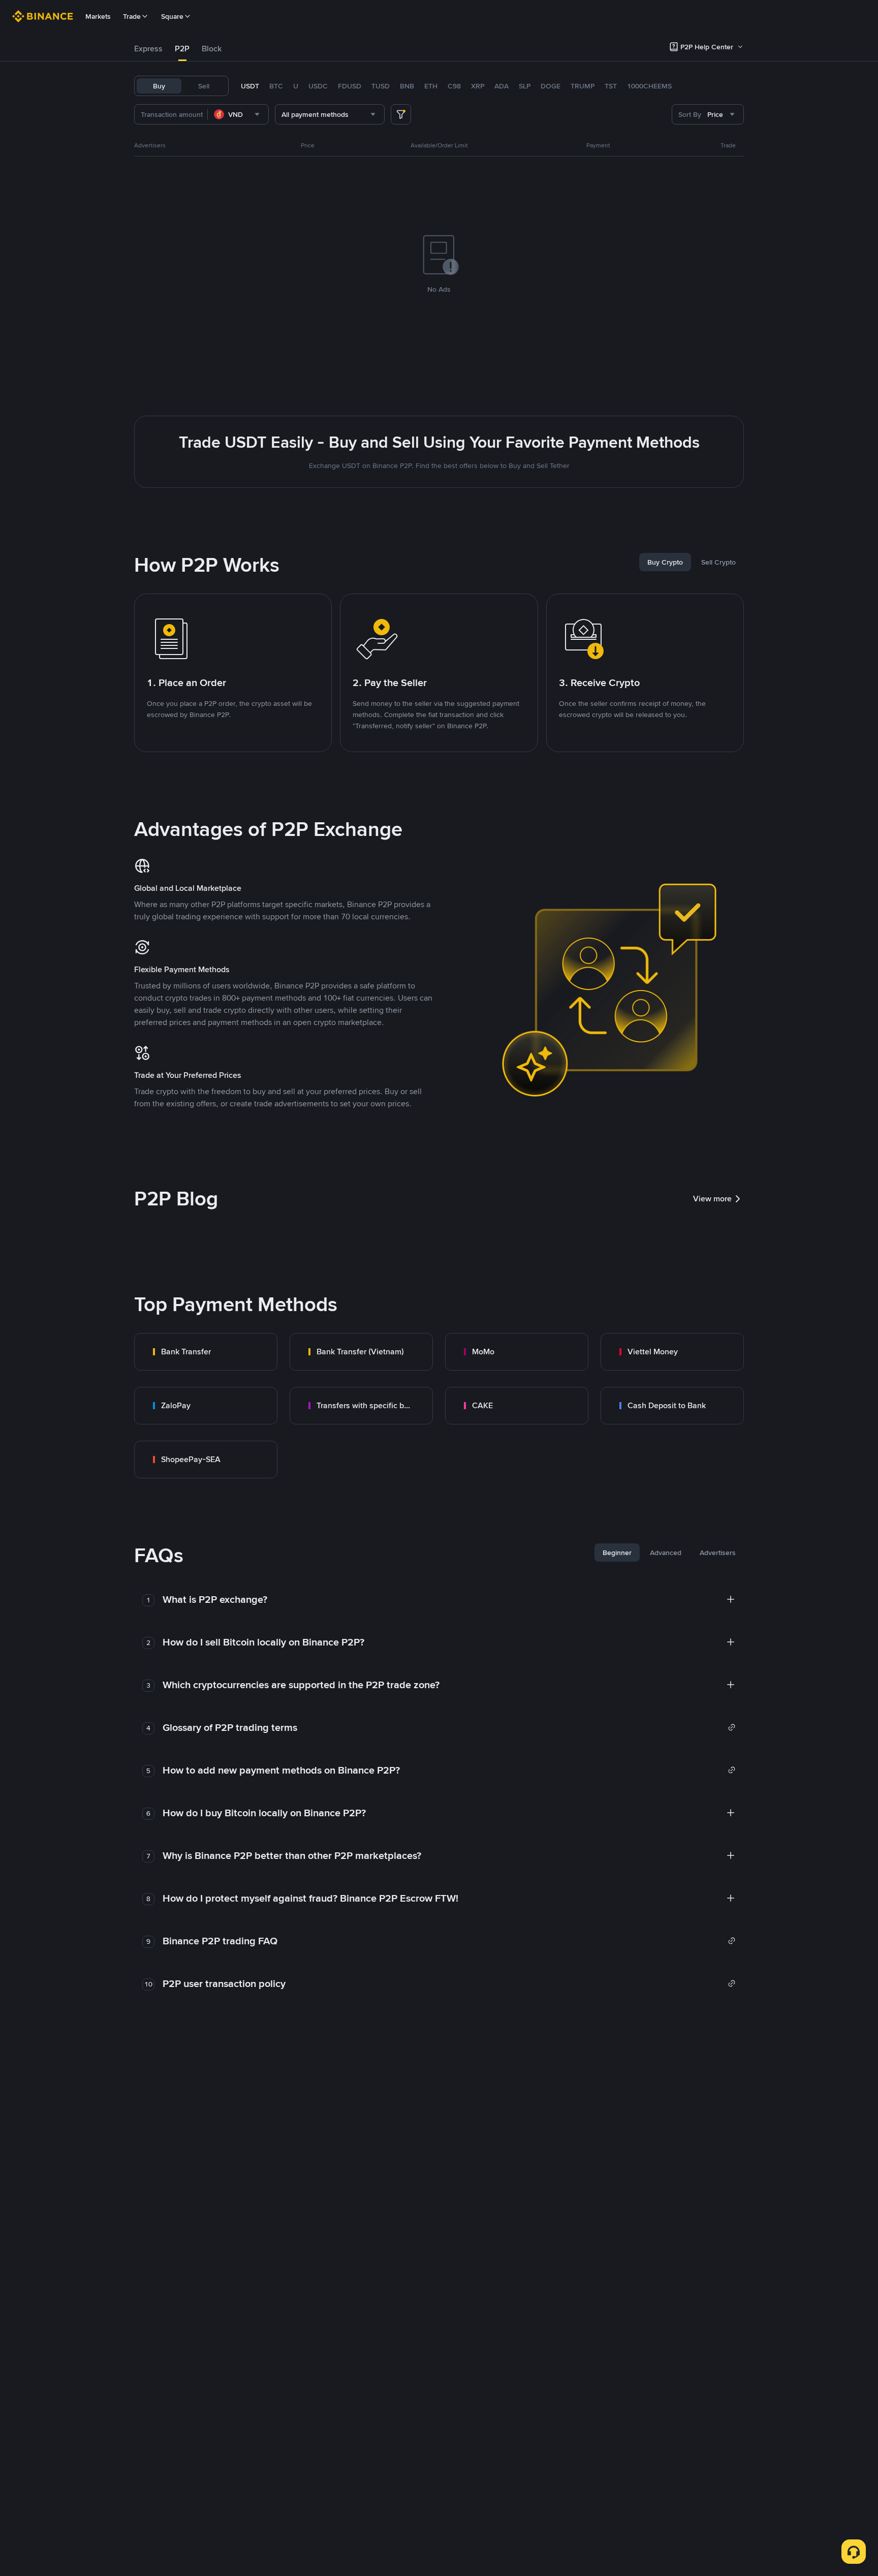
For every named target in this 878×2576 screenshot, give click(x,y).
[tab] (148, 49)
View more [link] (712, 1199)
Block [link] (212, 49)
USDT (250, 86)
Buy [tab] (159, 86)
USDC (318, 86)
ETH (431, 86)
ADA (501, 86)
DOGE (551, 86)
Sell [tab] (204, 86)
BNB (407, 86)
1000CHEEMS (649, 86)
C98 (454, 86)
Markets (98, 16)
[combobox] (238, 114)
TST (611, 86)
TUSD (381, 86)
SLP (525, 86)
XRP (478, 86)
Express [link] (148, 49)
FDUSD (350, 86)
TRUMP (583, 86)
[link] (206, 1352)
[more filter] (401, 114)
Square (172, 16)
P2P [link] (182, 49)
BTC (276, 86)
